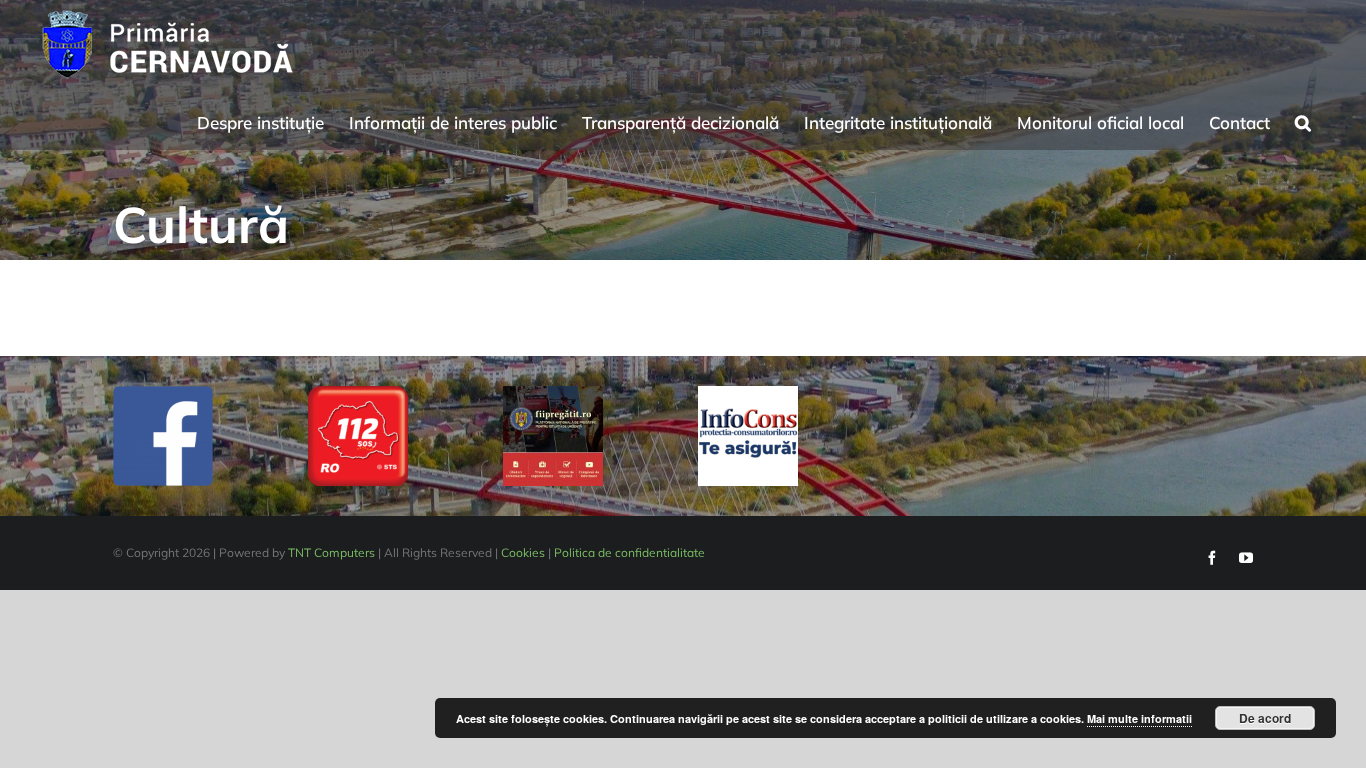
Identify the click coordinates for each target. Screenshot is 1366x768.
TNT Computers (331, 552)
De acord (1265, 718)
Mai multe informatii (1139, 718)
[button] (1303, 120)
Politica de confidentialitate (629, 552)
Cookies (523, 552)
